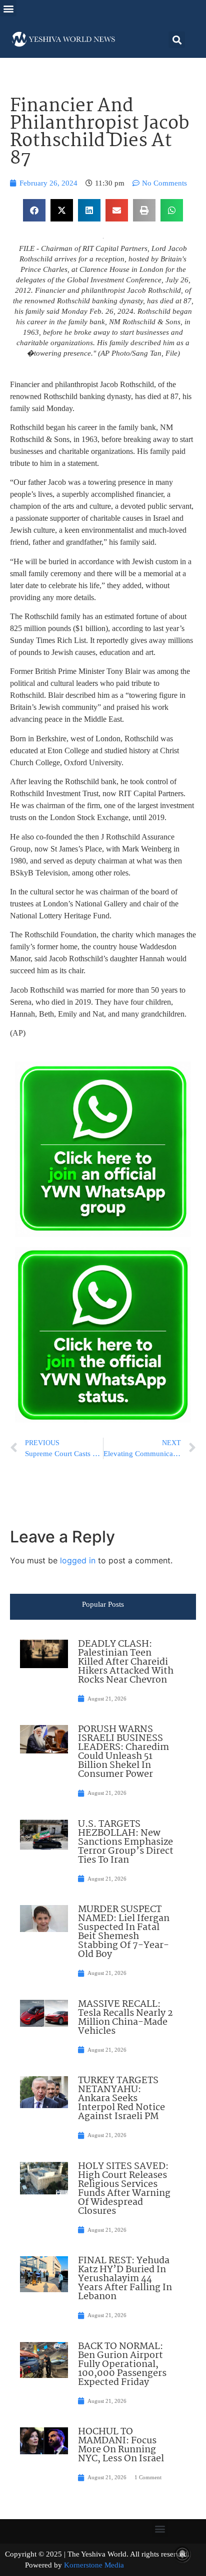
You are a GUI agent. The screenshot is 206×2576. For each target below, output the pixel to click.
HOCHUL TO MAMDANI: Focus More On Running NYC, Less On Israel (121, 2445)
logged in (78, 1560)
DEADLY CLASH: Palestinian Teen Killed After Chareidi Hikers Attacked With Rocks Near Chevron (126, 1662)
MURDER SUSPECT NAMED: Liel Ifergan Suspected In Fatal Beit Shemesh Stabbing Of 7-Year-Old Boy (124, 1932)
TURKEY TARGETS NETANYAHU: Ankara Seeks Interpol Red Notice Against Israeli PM (121, 2099)
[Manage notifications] (182, 2554)
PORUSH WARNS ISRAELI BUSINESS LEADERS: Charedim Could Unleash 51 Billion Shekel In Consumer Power (123, 1752)
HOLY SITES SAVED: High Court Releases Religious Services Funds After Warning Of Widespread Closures (124, 2189)
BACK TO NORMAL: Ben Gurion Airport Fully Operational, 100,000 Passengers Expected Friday (122, 2364)
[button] (8, 8)
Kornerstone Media (94, 2565)
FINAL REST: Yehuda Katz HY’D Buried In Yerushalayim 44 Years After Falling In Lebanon (125, 2279)
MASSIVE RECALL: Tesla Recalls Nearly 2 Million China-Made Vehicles (125, 2018)
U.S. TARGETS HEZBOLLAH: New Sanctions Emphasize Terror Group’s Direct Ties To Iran (126, 1842)
